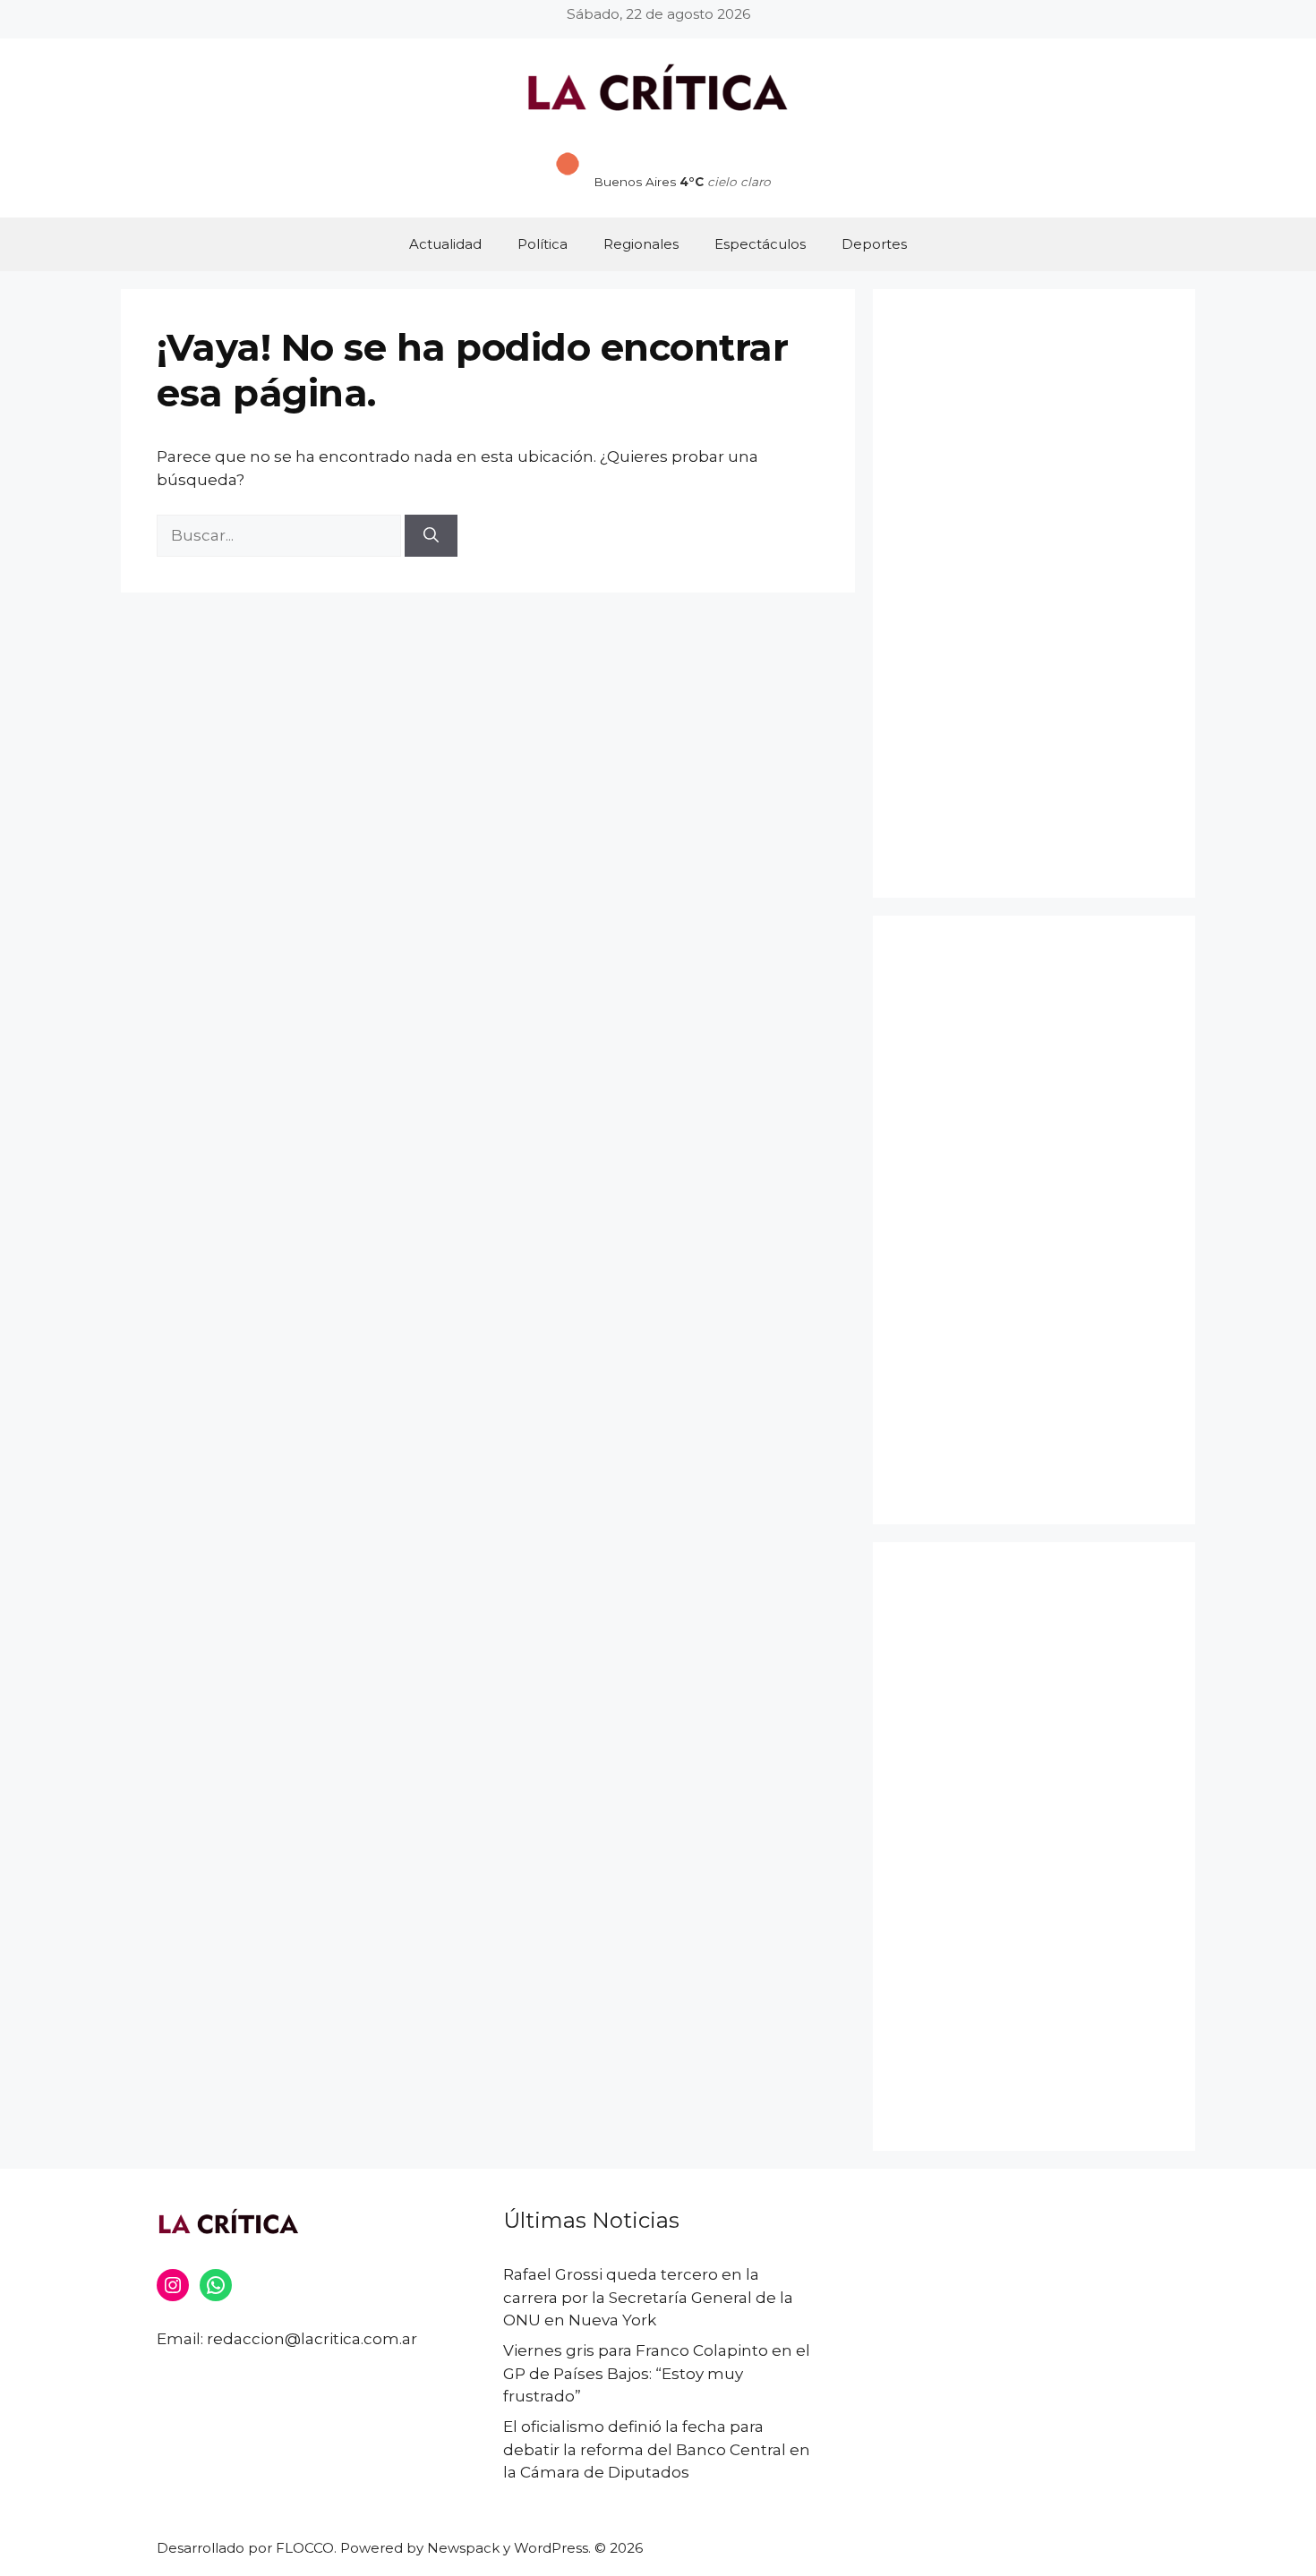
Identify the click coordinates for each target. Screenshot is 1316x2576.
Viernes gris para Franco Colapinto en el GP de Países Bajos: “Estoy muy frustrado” (657, 2373)
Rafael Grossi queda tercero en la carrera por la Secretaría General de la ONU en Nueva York (648, 2297)
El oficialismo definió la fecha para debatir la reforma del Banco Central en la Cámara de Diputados (657, 2449)
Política (543, 244)
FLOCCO (305, 2548)
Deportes (874, 244)
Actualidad (445, 244)
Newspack (463, 2548)
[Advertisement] (1034, 593)
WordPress (551, 2548)
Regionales (641, 244)
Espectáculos (760, 244)
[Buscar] (431, 536)
